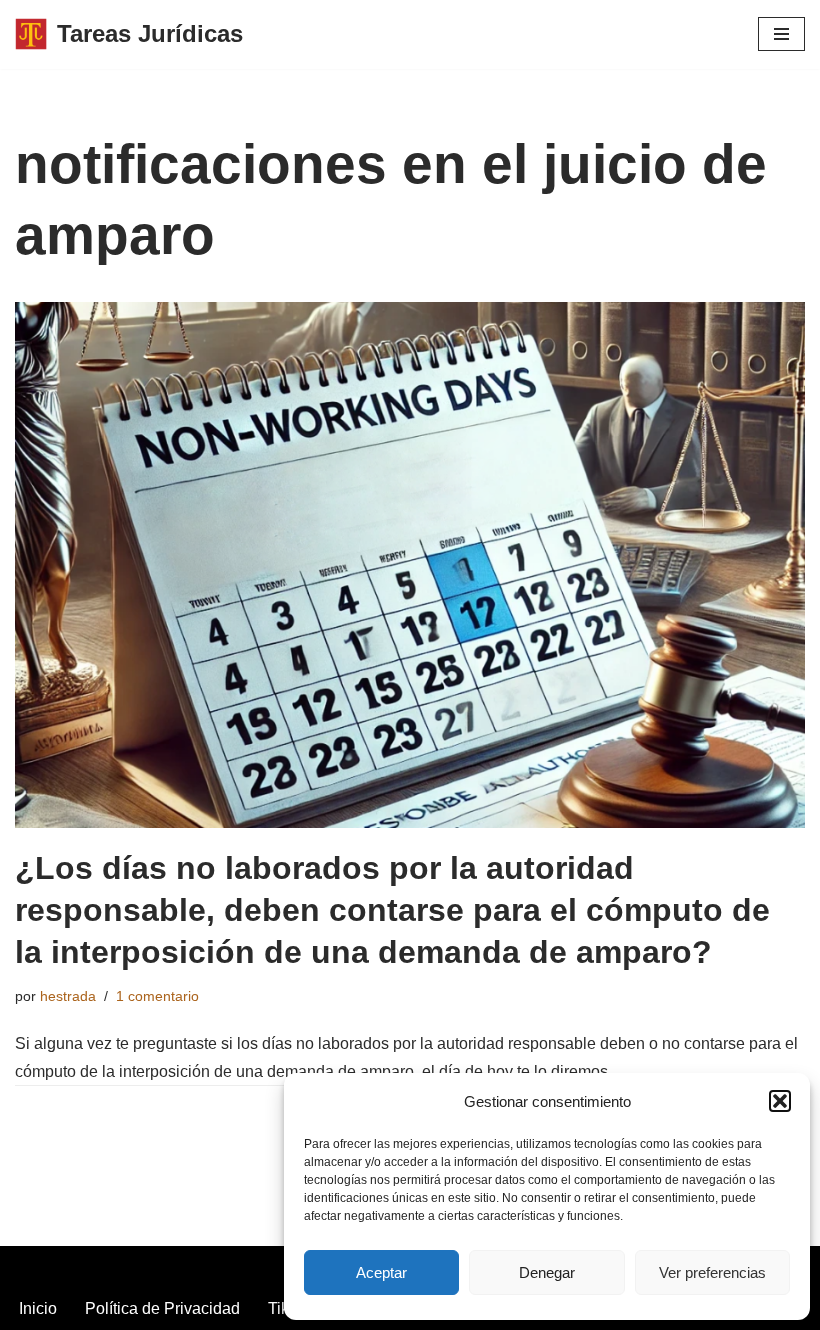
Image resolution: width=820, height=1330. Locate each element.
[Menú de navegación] (781, 34)
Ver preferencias (712, 1272)
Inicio (38, 1308)
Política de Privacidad (162, 1308)
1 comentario (157, 996)
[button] (780, 1101)
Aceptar (381, 1272)
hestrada (68, 996)
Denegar (547, 1272)
